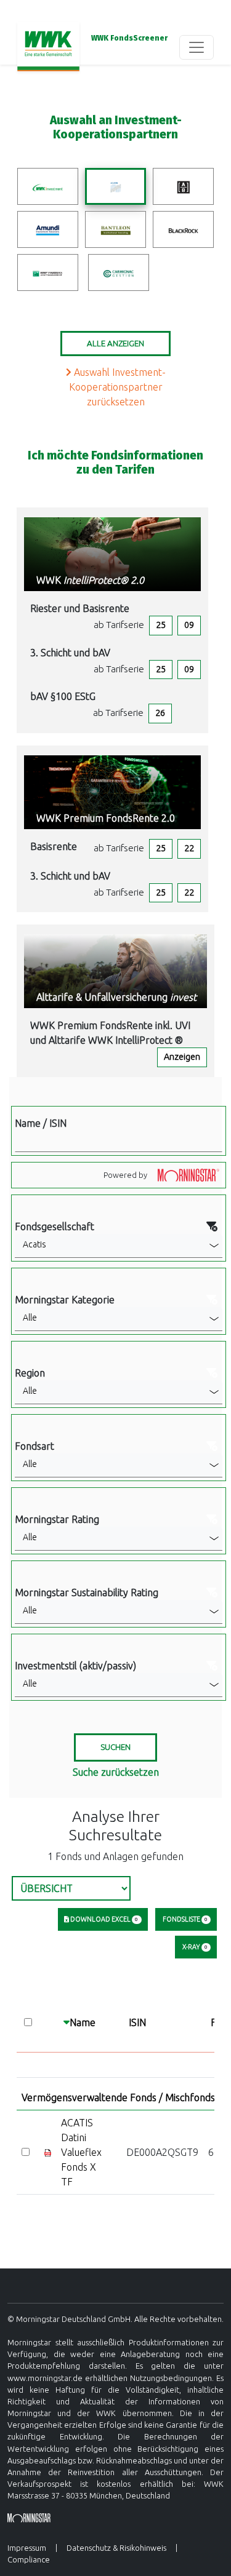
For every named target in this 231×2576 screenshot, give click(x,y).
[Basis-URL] (48, 47)
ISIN (137, 2022)
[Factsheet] (48, 2152)
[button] (119, 1246)
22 (189, 848)
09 (189, 625)
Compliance (29, 2559)
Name (83, 2022)
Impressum (27, 2548)
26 (160, 713)
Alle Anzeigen (115, 344)
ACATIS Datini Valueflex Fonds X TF (81, 2152)
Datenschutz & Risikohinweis (116, 2548)
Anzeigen (182, 1057)
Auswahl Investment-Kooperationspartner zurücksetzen (117, 387)
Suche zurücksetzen (116, 1772)
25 (161, 625)
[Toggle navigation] (197, 47)
